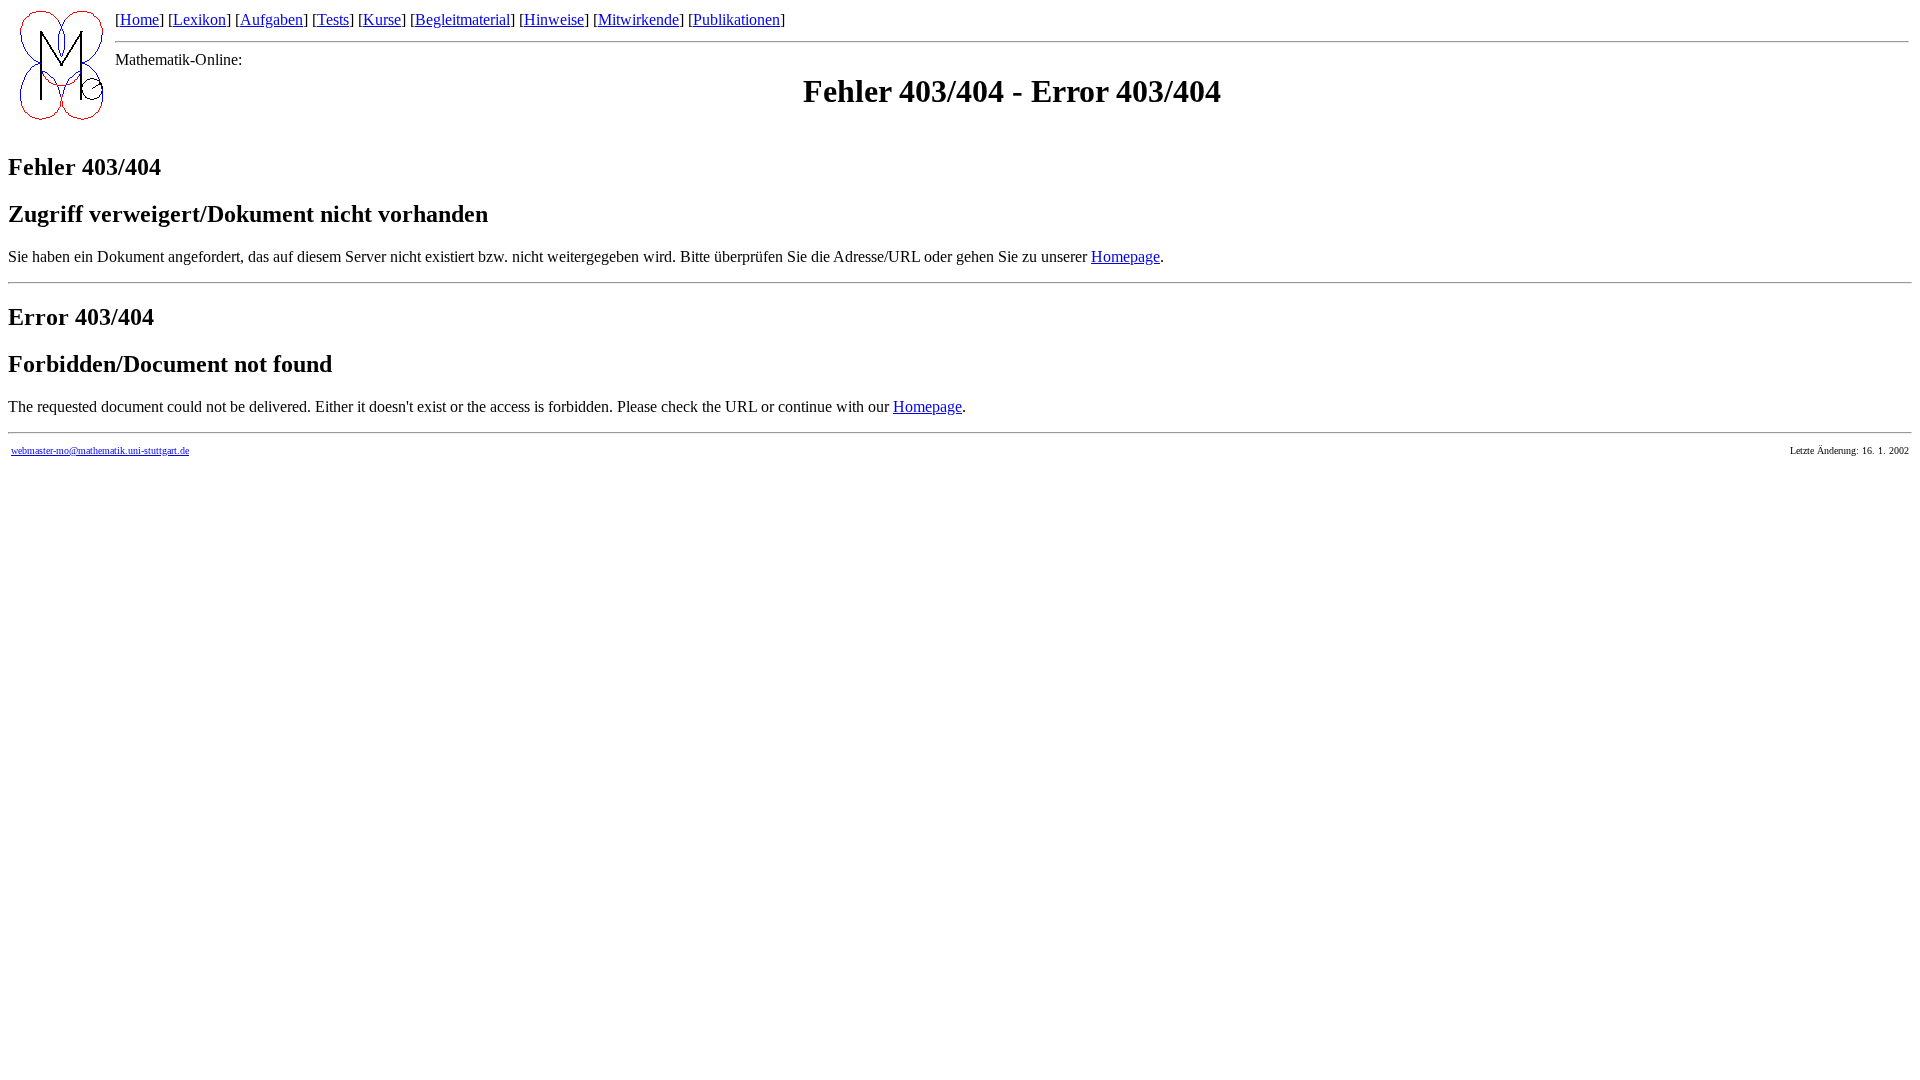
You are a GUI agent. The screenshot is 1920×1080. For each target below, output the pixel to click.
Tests (333, 19)
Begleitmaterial (462, 19)
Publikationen (736, 19)
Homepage (1125, 256)
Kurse (382, 19)
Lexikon (199, 19)
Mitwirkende (638, 19)
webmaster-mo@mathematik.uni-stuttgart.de (100, 450)
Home (139, 19)
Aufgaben (271, 19)
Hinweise (554, 19)
